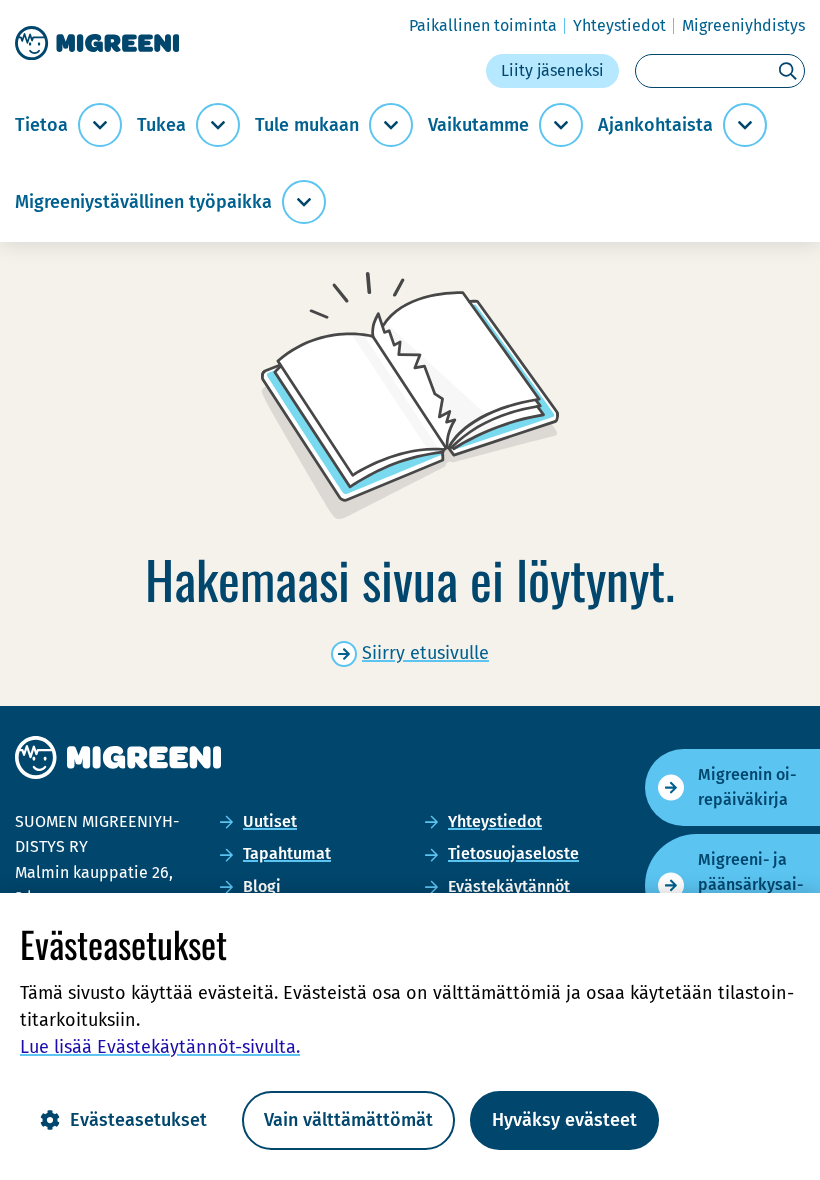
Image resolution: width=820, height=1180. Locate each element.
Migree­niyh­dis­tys (743, 25)
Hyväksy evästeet (564, 1120)
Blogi (262, 886)
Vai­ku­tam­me (478, 125)
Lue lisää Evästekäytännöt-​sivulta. (160, 1047)
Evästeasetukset (138, 1120)
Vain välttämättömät (348, 1120)
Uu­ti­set (270, 821)
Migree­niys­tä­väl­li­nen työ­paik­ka (143, 202)
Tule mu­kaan (307, 125)
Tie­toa (41, 125)
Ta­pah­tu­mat (287, 853)
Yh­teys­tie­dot (619, 25)
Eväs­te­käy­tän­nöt (509, 886)
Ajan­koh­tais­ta (655, 125)
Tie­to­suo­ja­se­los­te (513, 853)
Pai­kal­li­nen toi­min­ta (483, 25)
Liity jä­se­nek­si (552, 70)
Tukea (161, 125)
